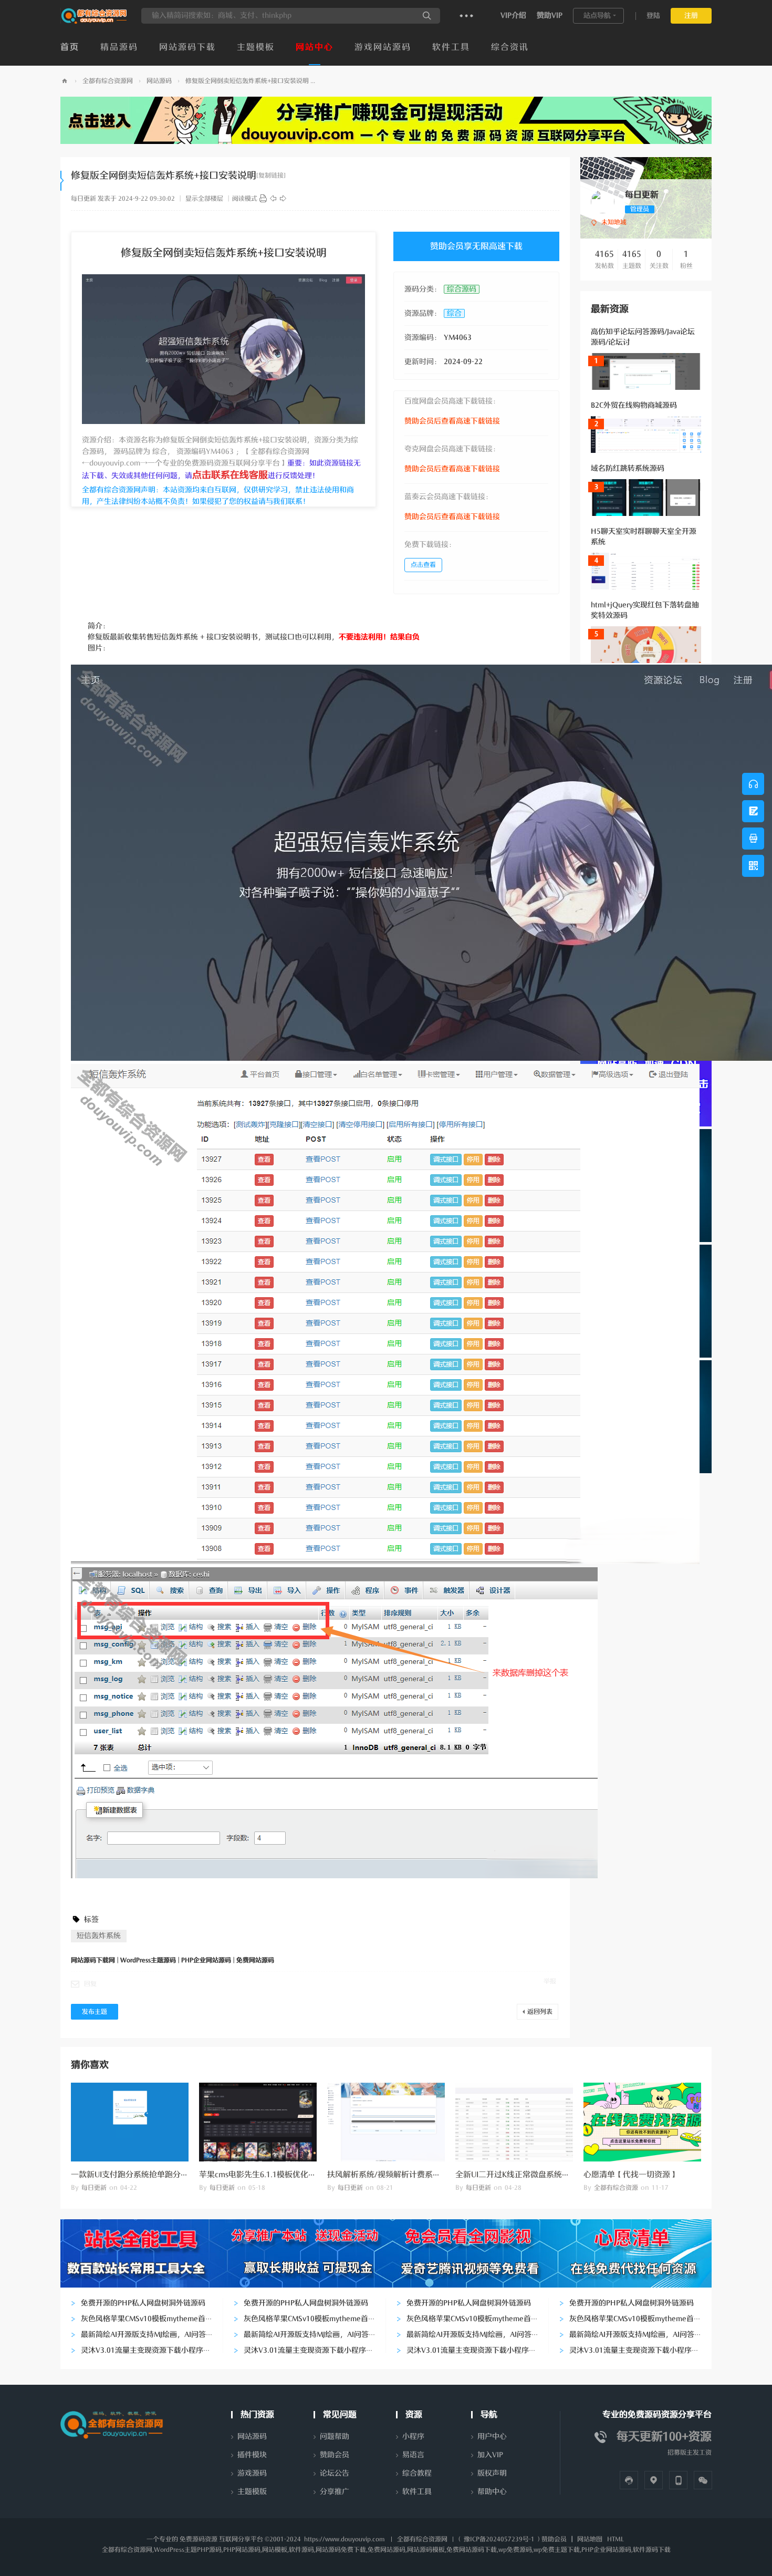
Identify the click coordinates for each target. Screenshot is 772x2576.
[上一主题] (273, 199)
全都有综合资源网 (108, 81)
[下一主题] (283, 199)
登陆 (653, 15)
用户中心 (492, 2437)
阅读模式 (245, 199)
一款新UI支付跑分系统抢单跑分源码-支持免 (147, 2175)
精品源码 (119, 47)
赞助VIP (550, 15)
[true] (427, 16)
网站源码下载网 (65, 81)
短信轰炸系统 (99, 1936)
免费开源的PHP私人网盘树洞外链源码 (143, 2303)
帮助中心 (492, 2492)
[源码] (263, 199)
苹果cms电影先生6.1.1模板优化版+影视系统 (276, 2175)
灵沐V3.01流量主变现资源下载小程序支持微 (153, 2350)
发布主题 (95, 2012)
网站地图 (590, 2539)
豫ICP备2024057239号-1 (499, 2539)
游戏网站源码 (383, 47)
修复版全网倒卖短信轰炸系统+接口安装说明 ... (250, 81)
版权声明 (492, 2473)
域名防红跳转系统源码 (628, 468)
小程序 (413, 2437)
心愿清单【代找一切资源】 (631, 2175)
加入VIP (490, 2455)
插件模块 (252, 2455)
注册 (691, 15)
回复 (90, 1984)
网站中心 (315, 47)
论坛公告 (335, 2473)
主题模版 (252, 2492)
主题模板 (256, 47)
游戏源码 (252, 2473)
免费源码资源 (199, 2539)
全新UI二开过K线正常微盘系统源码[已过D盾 (533, 2175)
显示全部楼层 (204, 199)
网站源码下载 (187, 47)
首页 (70, 47)
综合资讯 (510, 47)
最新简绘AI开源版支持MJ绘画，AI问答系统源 (154, 2335)
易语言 (413, 2455)
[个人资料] (603, 201)
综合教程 (417, 2473)
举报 (550, 1981)
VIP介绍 (513, 15)
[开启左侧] (62, 181)
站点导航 (597, 15)
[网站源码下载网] (94, 22)
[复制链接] (271, 175)
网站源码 (159, 81)
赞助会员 (335, 2455)
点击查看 (423, 565)
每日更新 (84, 199)
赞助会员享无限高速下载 (476, 246)
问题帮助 (335, 2437)
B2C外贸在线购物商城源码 (634, 405)
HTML (615, 2539)
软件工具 (451, 47)
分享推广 (335, 2492)
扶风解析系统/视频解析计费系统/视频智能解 (405, 2175)
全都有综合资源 (616, 2188)
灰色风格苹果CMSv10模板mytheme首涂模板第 (158, 2319)
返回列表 (540, 2012)
